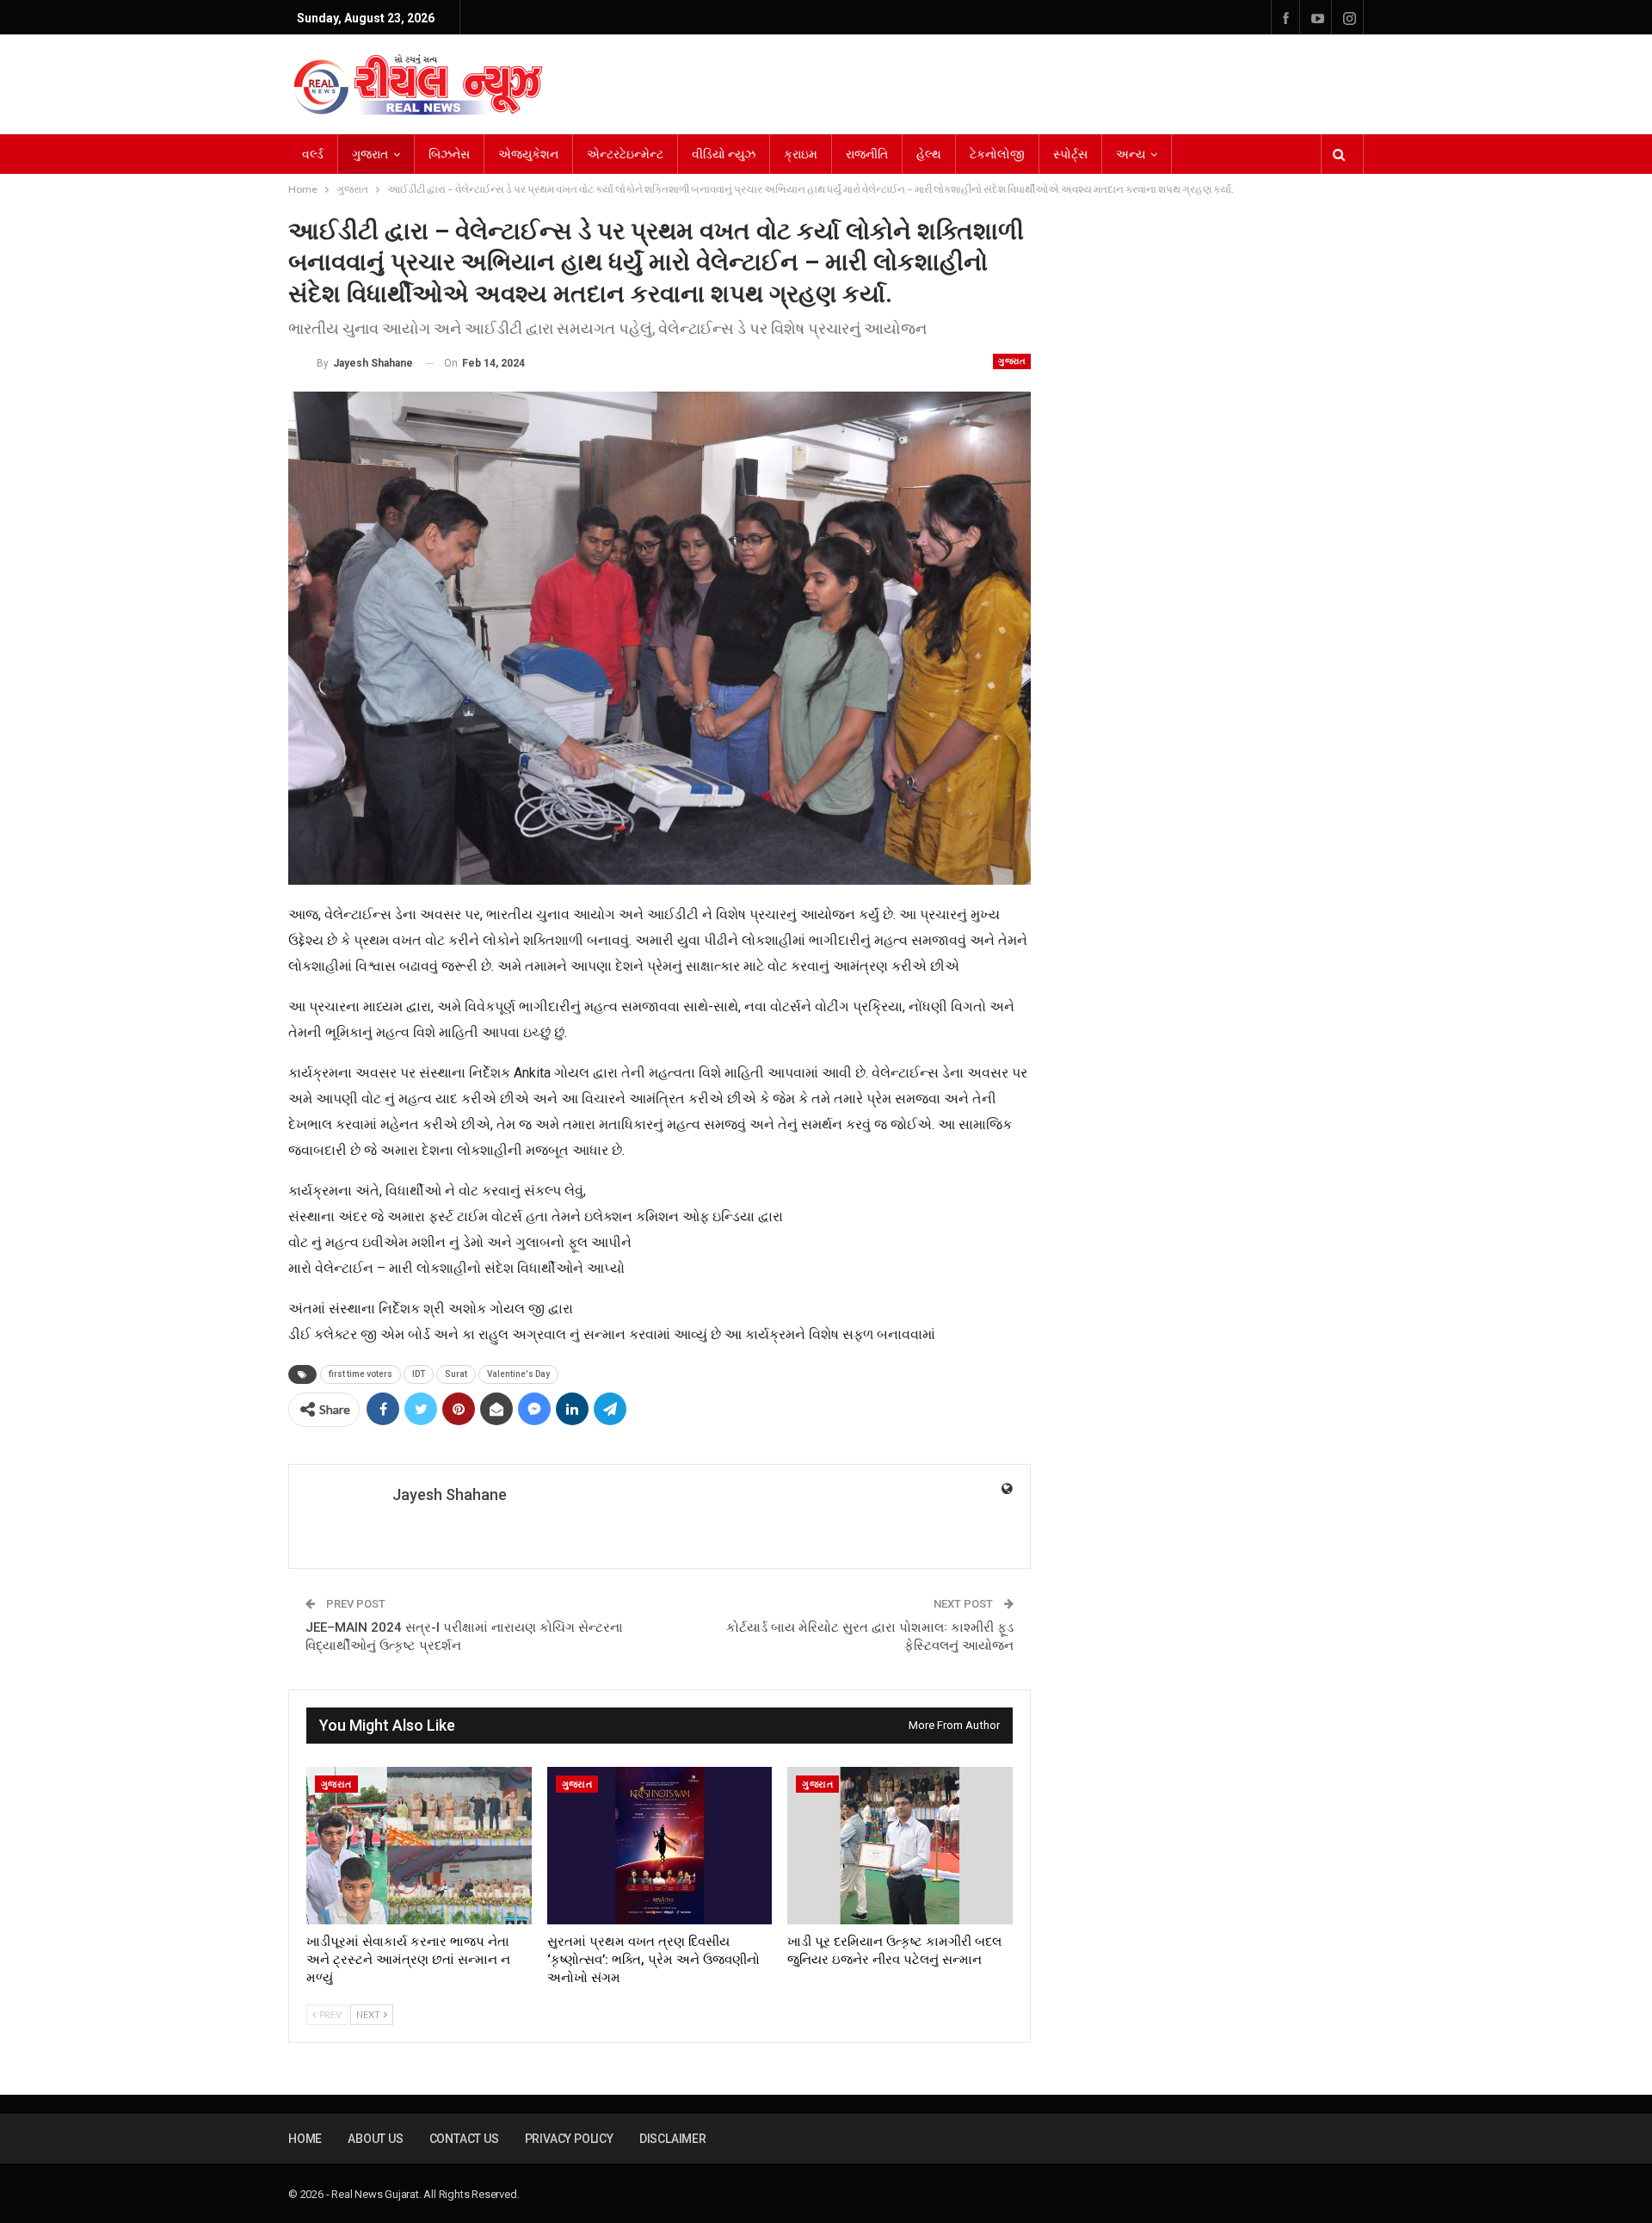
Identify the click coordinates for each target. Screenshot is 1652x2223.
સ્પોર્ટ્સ (1070, 154)
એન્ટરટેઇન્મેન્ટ (625, 154)
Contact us (464, 2139)
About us (375, 2139)
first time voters (361, 1374)
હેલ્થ (929, 154)
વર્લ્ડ (313, 154)
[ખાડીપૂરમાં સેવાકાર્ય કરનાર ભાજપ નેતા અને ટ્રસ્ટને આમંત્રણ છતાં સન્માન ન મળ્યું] (419, 1846)
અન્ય (1131, 154)
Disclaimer (673, 2139)
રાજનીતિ (867, 154)
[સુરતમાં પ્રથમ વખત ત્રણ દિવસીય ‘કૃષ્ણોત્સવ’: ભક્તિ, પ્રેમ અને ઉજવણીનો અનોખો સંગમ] (660, 1846)
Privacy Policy (569, 2139)
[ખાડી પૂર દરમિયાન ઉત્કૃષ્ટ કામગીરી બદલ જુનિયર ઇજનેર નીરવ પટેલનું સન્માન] (900, 1846)
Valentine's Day (518, 1374)
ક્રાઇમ (801, 154)
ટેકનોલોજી (997, 154)
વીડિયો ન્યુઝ (724, 154)
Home (305, 2139)
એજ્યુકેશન (528, 154)
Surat (456, 1374)
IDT (419, 1374)
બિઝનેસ (449, 154)
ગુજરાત (370, 154)
